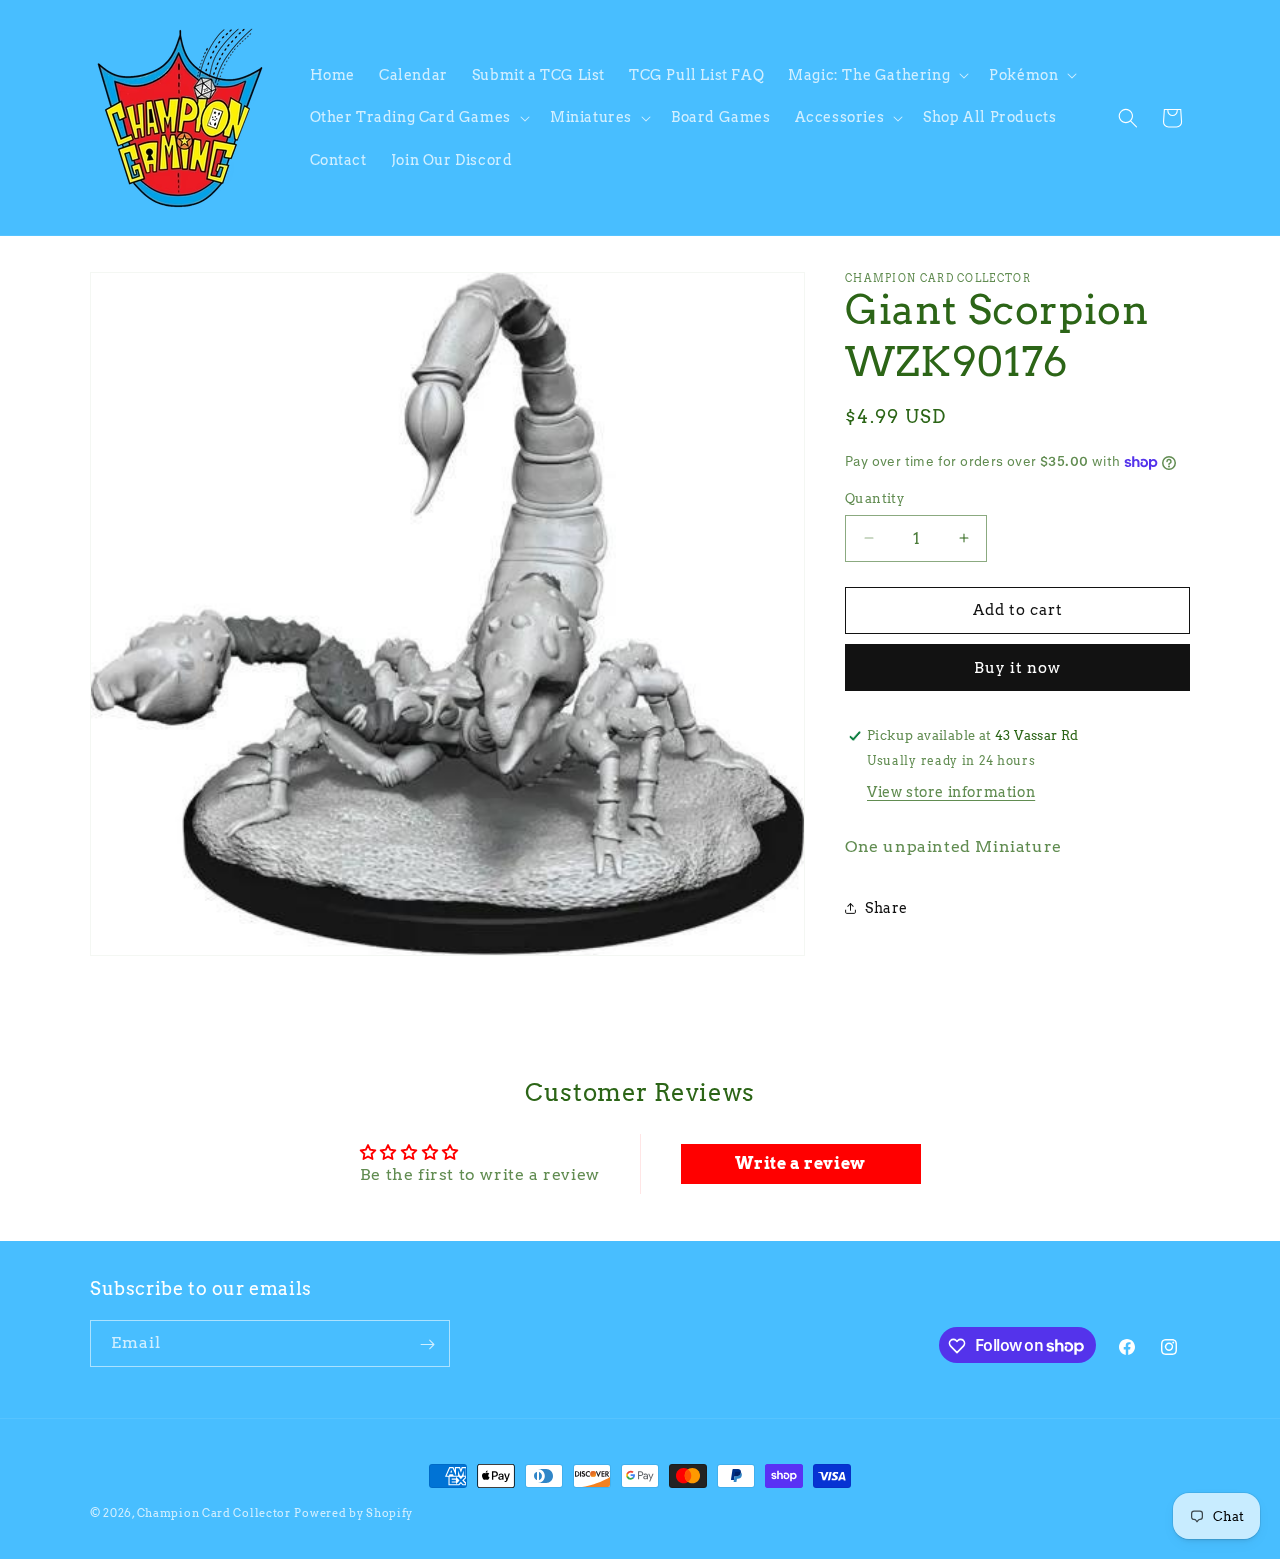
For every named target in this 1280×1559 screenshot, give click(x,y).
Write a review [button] (800, 1162)
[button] (876, 75)
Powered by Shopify (353, 1513)
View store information (951, 792)
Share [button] (886, 908)
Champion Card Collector (214, 1513)
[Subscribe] (427, 1344)
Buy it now (1017, 668)
